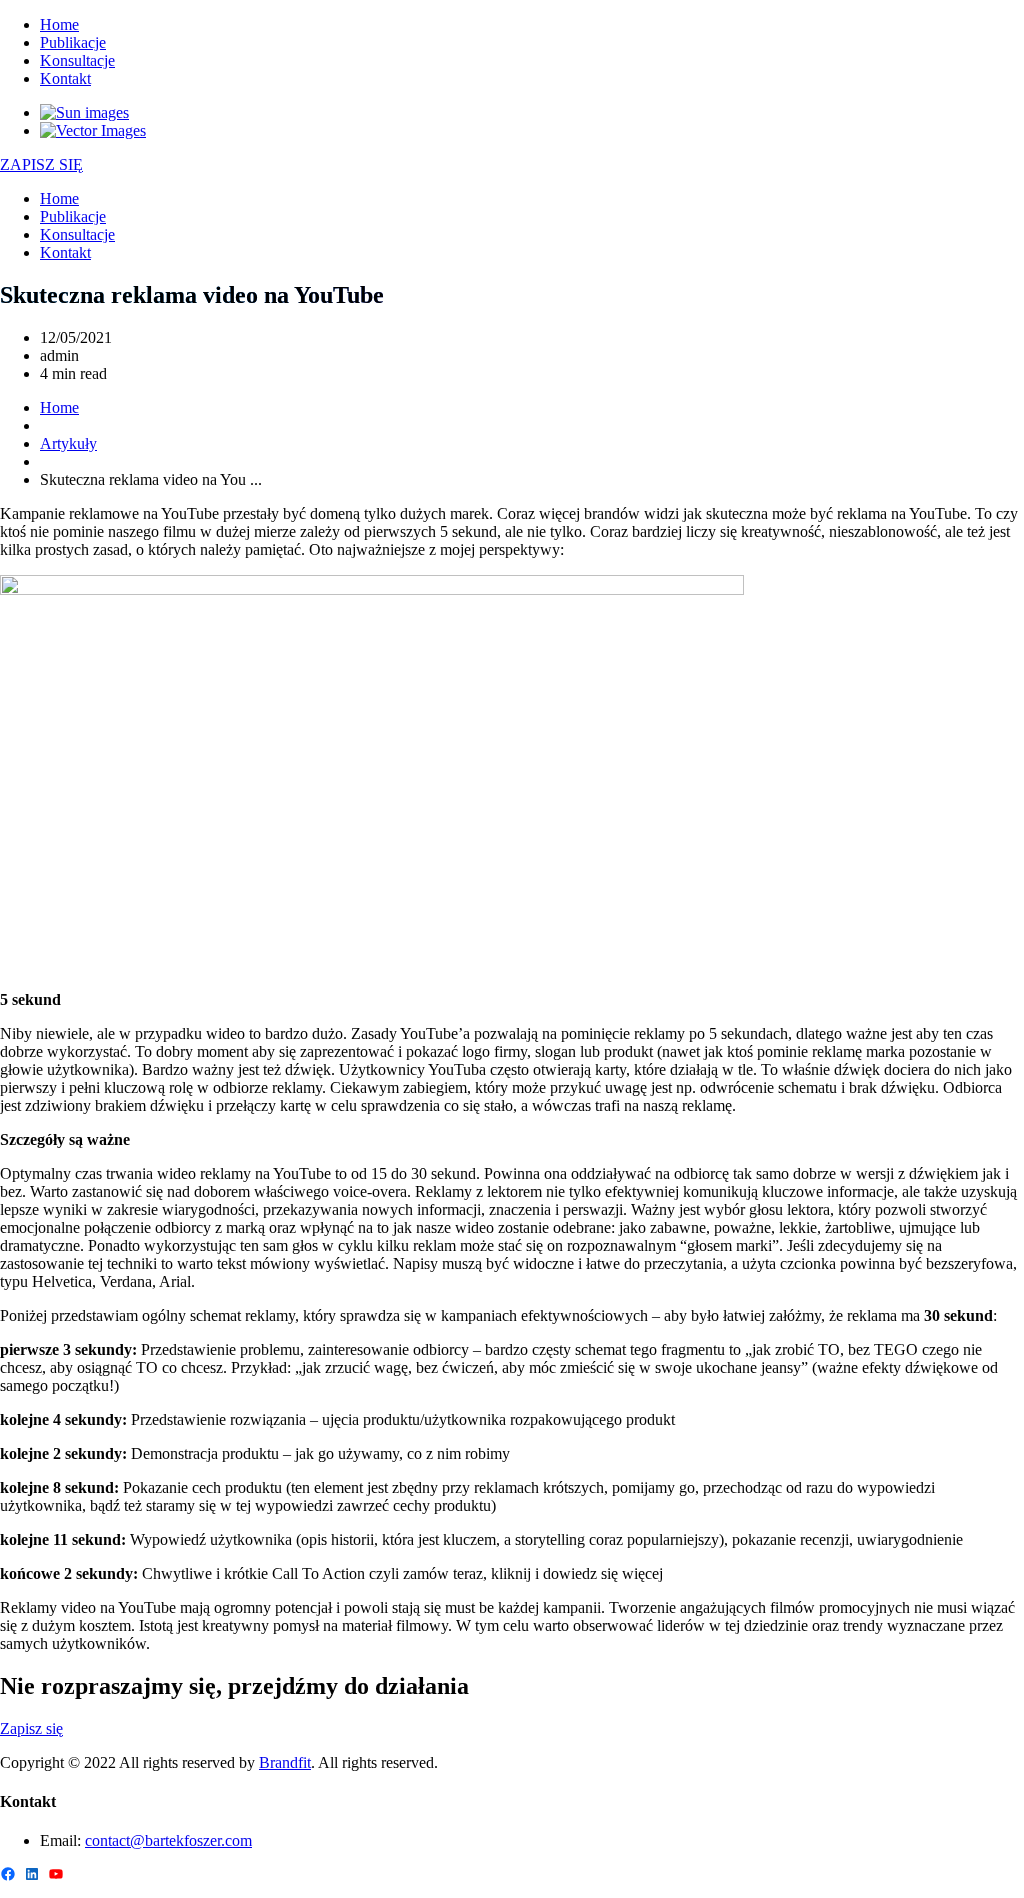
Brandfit (285, 1762)
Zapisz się (31, 1728)
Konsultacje (77, 60)
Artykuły (68, 443)
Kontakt (65, 78)
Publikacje (73, 42)
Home (59, 24)
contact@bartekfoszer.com (168, 1840)
